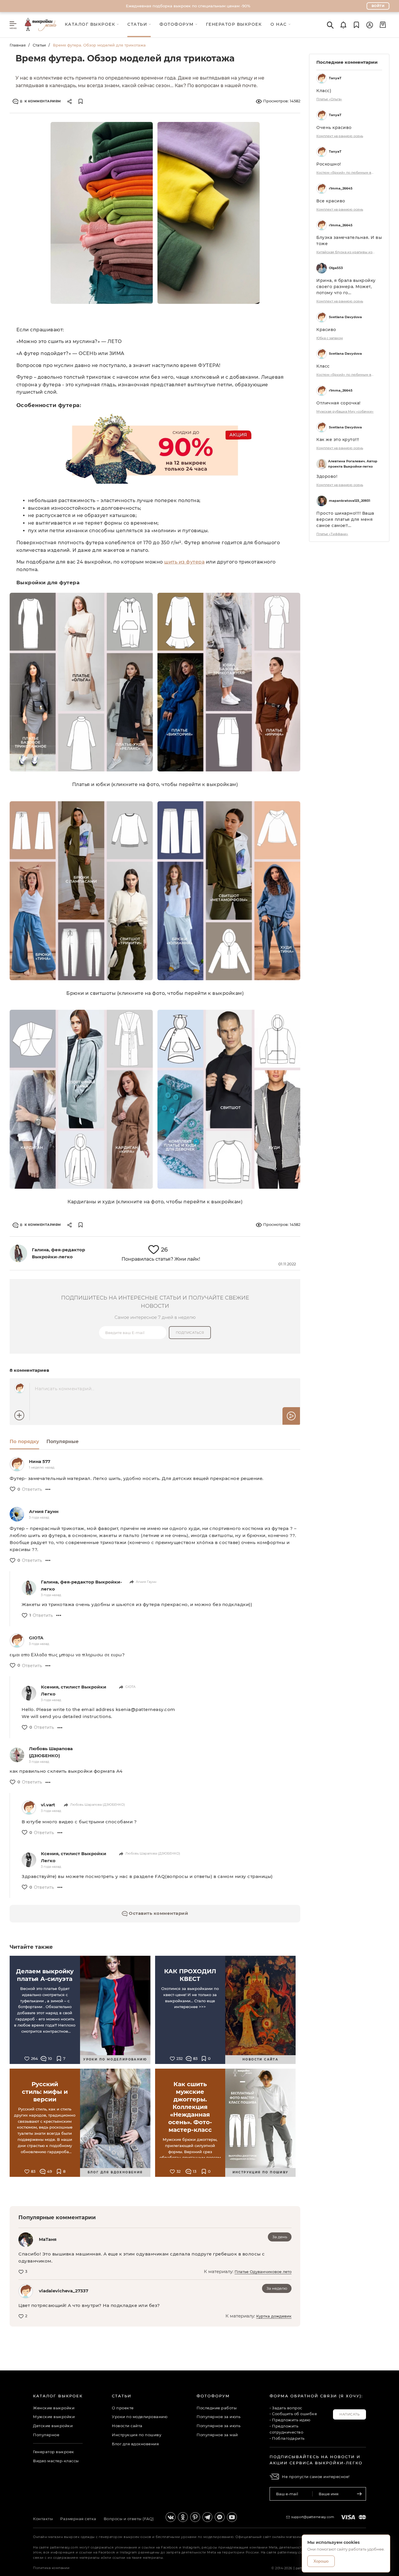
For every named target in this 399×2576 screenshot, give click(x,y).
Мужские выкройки (54, 2417)
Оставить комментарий (158, 1913)
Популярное (46, 2435)
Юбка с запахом (330, 338)
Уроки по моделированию (140, 2417)
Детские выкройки (53, 2426)
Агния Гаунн (44, 1511)
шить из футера (184, 562)
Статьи (39, 45)
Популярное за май (217, 2435)
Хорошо (321, 2561)
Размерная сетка (78, 2519)
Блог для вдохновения (135, 2444)
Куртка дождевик (274, 2316)
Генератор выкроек (54, 2452)
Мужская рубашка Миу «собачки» (345, 411)
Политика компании (51, 2568)
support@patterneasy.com (313, 2517)
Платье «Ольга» (329, 99)
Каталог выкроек (58, 2396)
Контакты (43, 2519)
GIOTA (36, 1638)
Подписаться (190, 1333)
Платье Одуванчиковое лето (263, 2272)
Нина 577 (40, 1461)
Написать (349, 2414)
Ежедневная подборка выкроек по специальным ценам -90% (188, 6)
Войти (378, 6)
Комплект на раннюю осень (340, 136)
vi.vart (48, 1805)
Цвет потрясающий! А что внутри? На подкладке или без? (89, 2305)
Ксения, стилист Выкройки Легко (74, 1690)
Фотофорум (213, 2396)
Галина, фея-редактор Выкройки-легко (81, 1585)
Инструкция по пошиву (137, 2435)
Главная (18, 45)
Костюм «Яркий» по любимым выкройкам (346, 173)
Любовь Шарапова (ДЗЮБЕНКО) (51, 1752)
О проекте (123, 2408)
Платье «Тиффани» (332, 534)
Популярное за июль (218, 2417)
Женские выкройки (54, 2408)
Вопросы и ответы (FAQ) (129, 2519)
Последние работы (217, 2408)
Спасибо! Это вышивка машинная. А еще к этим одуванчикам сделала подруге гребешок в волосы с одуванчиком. (142, 2257)
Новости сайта (127, 2426)
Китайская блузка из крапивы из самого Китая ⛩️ (346, 252)
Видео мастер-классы (56, 2461)
